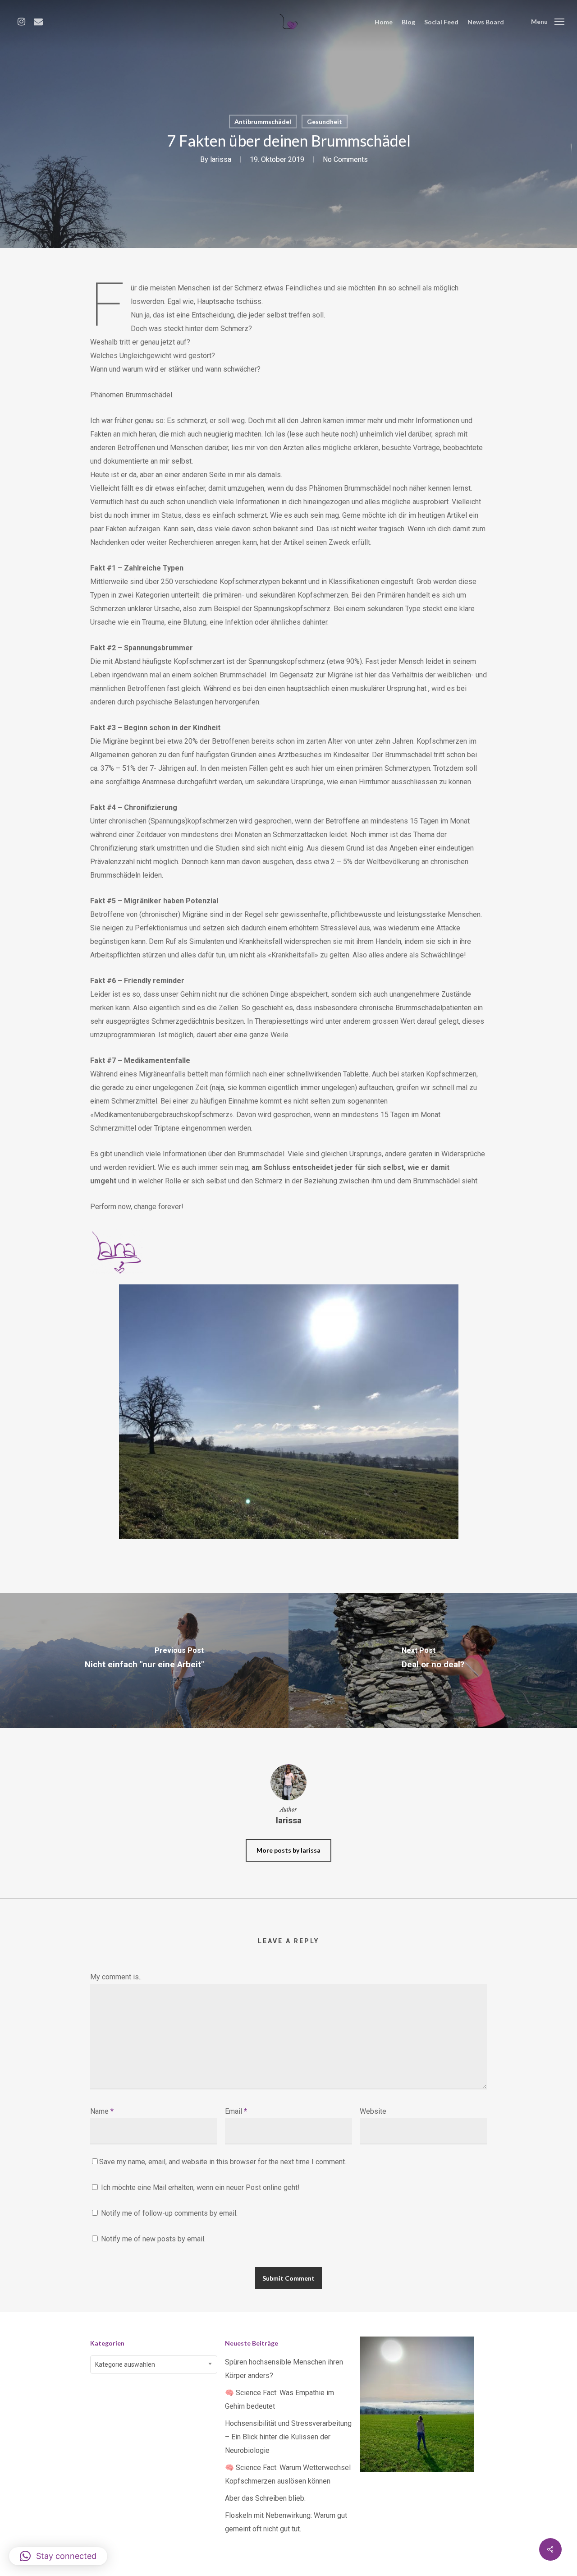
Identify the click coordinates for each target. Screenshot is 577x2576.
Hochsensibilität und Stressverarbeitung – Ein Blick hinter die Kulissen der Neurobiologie (288, 2437)
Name (102, 2111)
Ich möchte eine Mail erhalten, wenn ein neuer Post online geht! (199, 2187)
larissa (221, 159)
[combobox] (154, 2364)
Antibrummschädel (263, 122)
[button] (58, 2556)
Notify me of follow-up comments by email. (169, 2213)
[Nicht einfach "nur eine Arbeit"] (144, 1661)
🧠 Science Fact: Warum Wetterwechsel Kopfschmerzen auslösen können (288, 2474)
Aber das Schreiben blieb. (265, 2498)
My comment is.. (116, 1977)
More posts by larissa (288, 1850)
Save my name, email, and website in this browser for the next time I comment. (223, 2162)
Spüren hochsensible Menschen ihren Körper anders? (284, 2369)
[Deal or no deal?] (433, 1661)
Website (373, 2111)
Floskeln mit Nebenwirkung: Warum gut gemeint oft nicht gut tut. (286, 2522)
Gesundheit (325, 122)
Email (236, 2111)
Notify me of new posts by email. (153, 2239)
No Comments (345, 159)
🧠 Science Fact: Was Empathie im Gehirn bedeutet (279, 2399)
